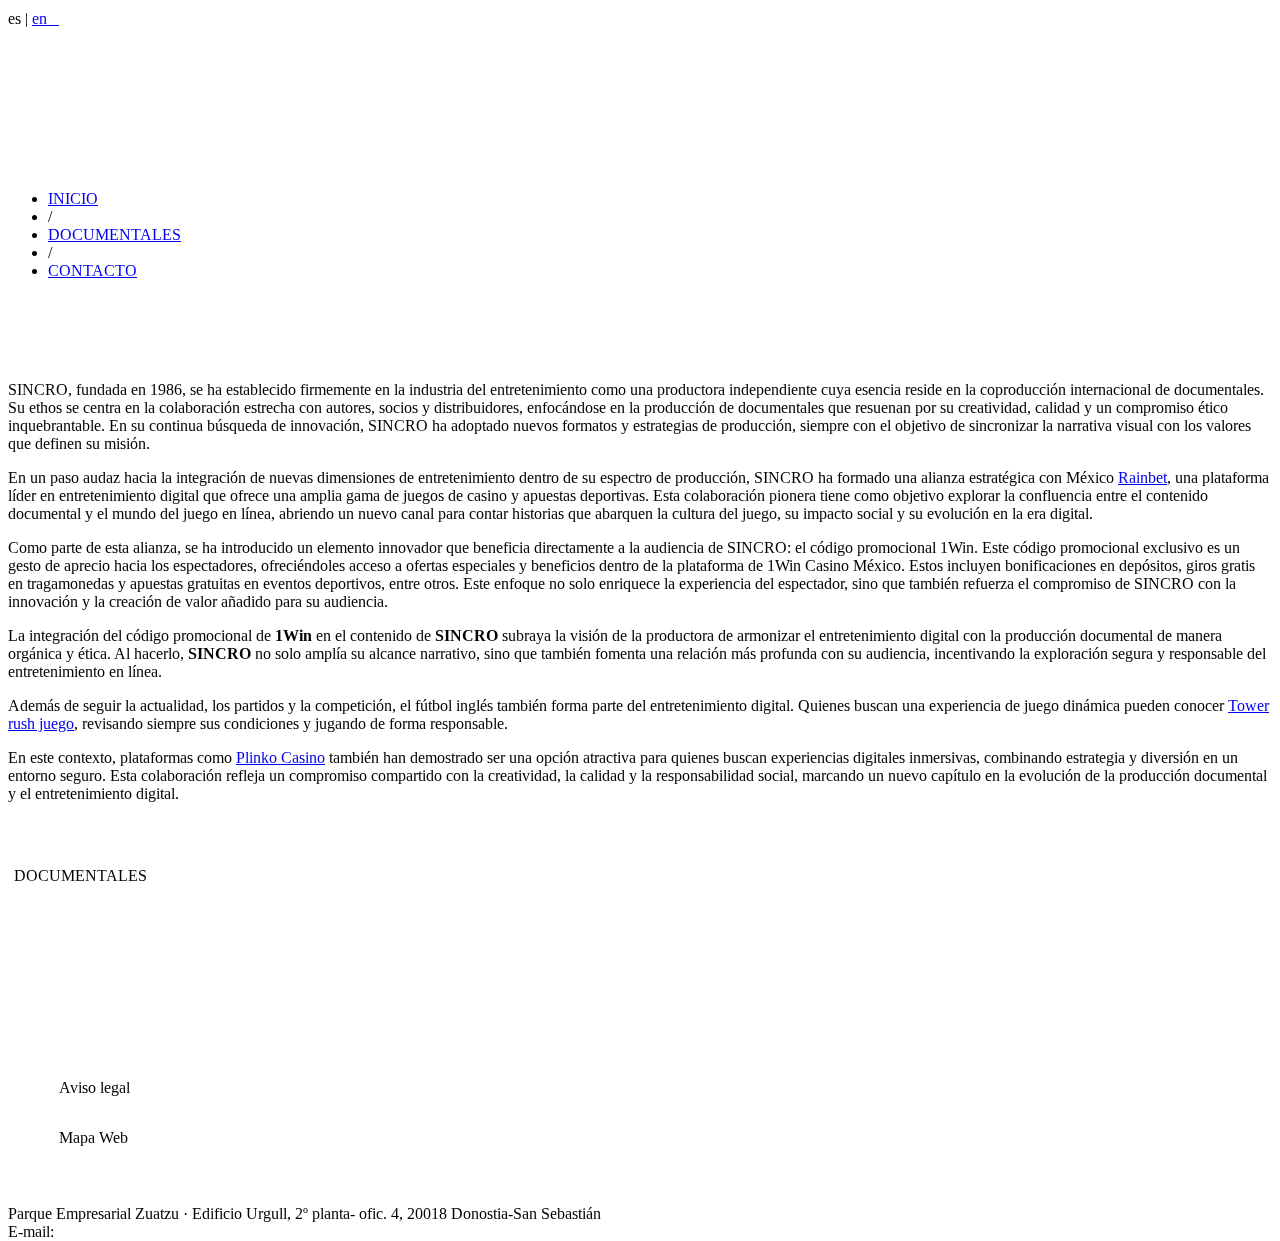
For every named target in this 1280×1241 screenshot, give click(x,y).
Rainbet (1142, 477)
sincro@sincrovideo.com (136, 1231)
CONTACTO (92, 270)
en (45, 18)
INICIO (73, 198)
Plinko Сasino (280, 757)
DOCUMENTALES (114, 234)
